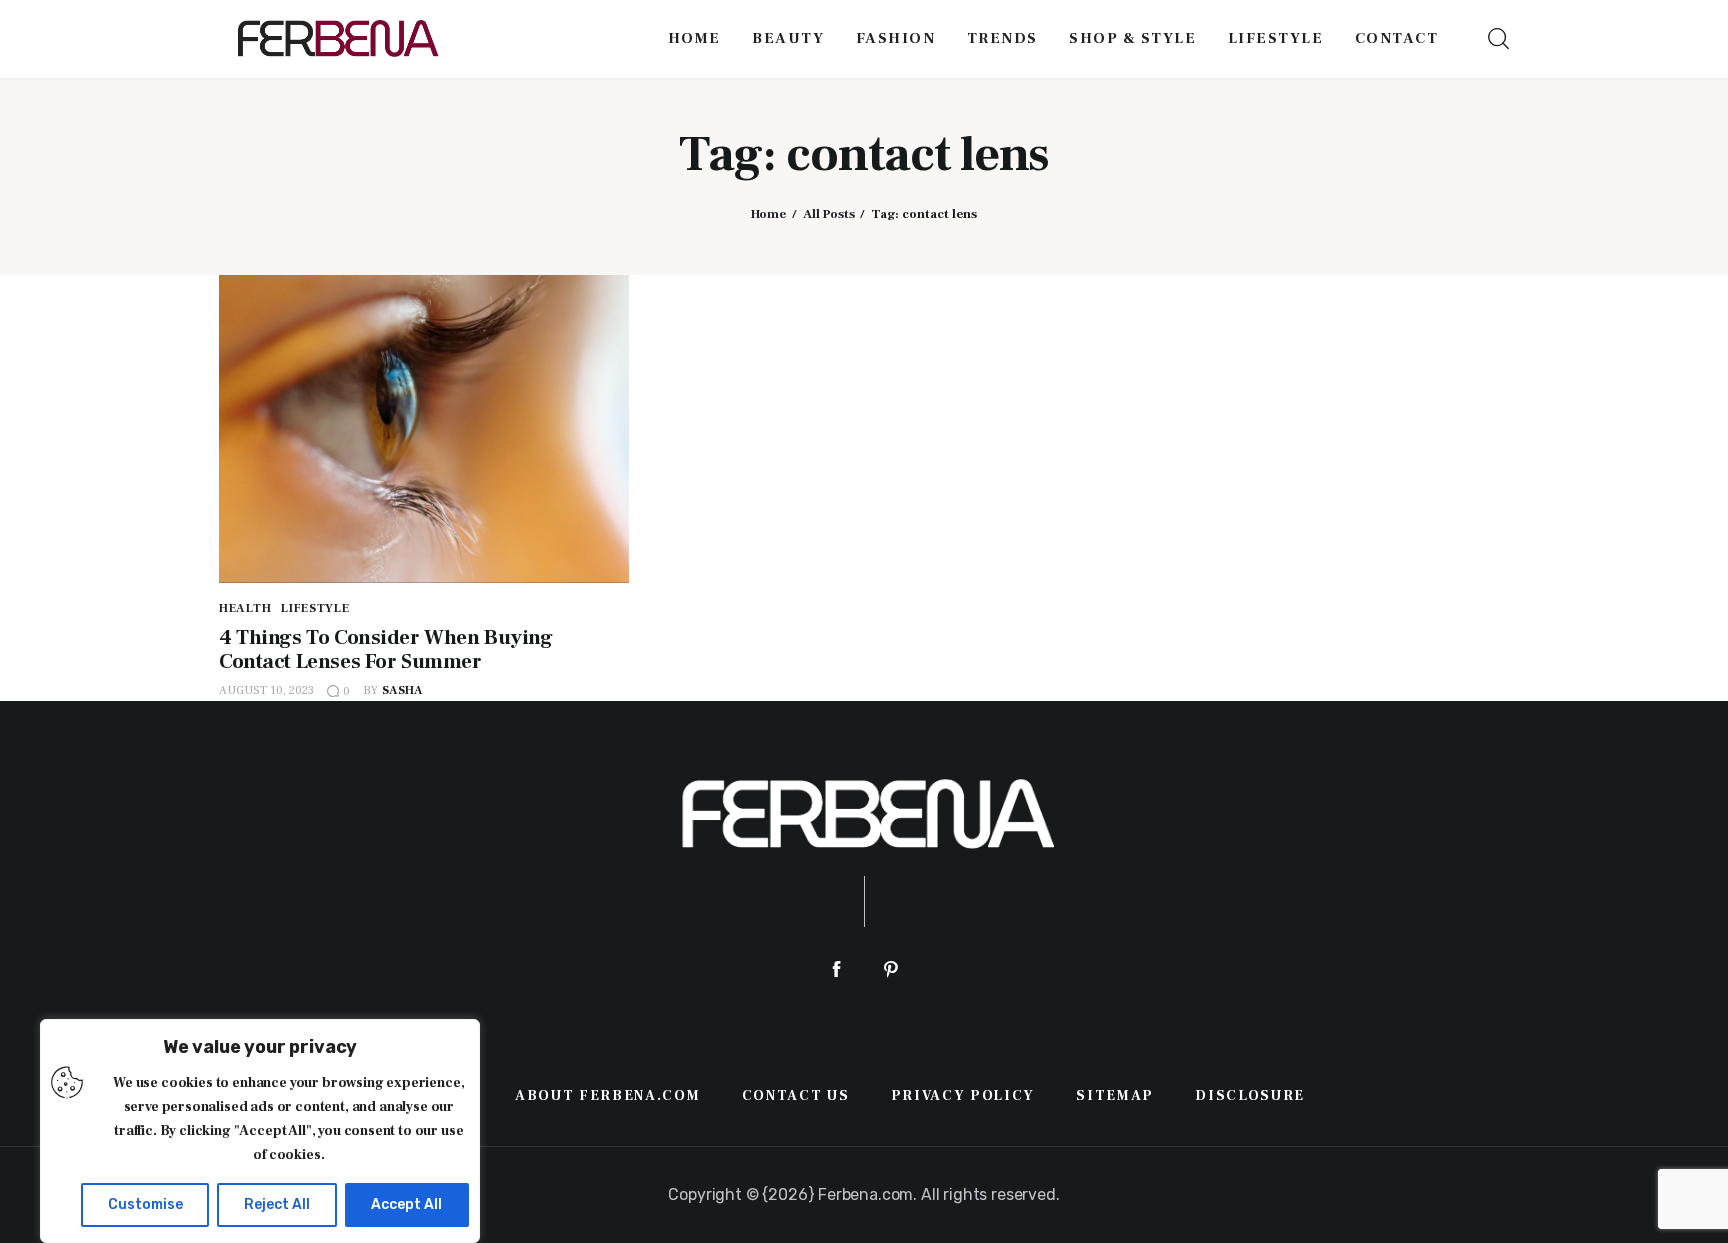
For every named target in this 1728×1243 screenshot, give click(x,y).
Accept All (406, 1204)
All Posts (829, 214)
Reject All (277, 1204)
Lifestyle (315, 608)
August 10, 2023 (266, 690)
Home (768, 214)
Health (245, 608)
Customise (145, 1204)
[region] (260, 1131)
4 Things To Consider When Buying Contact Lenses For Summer (386, 649)
